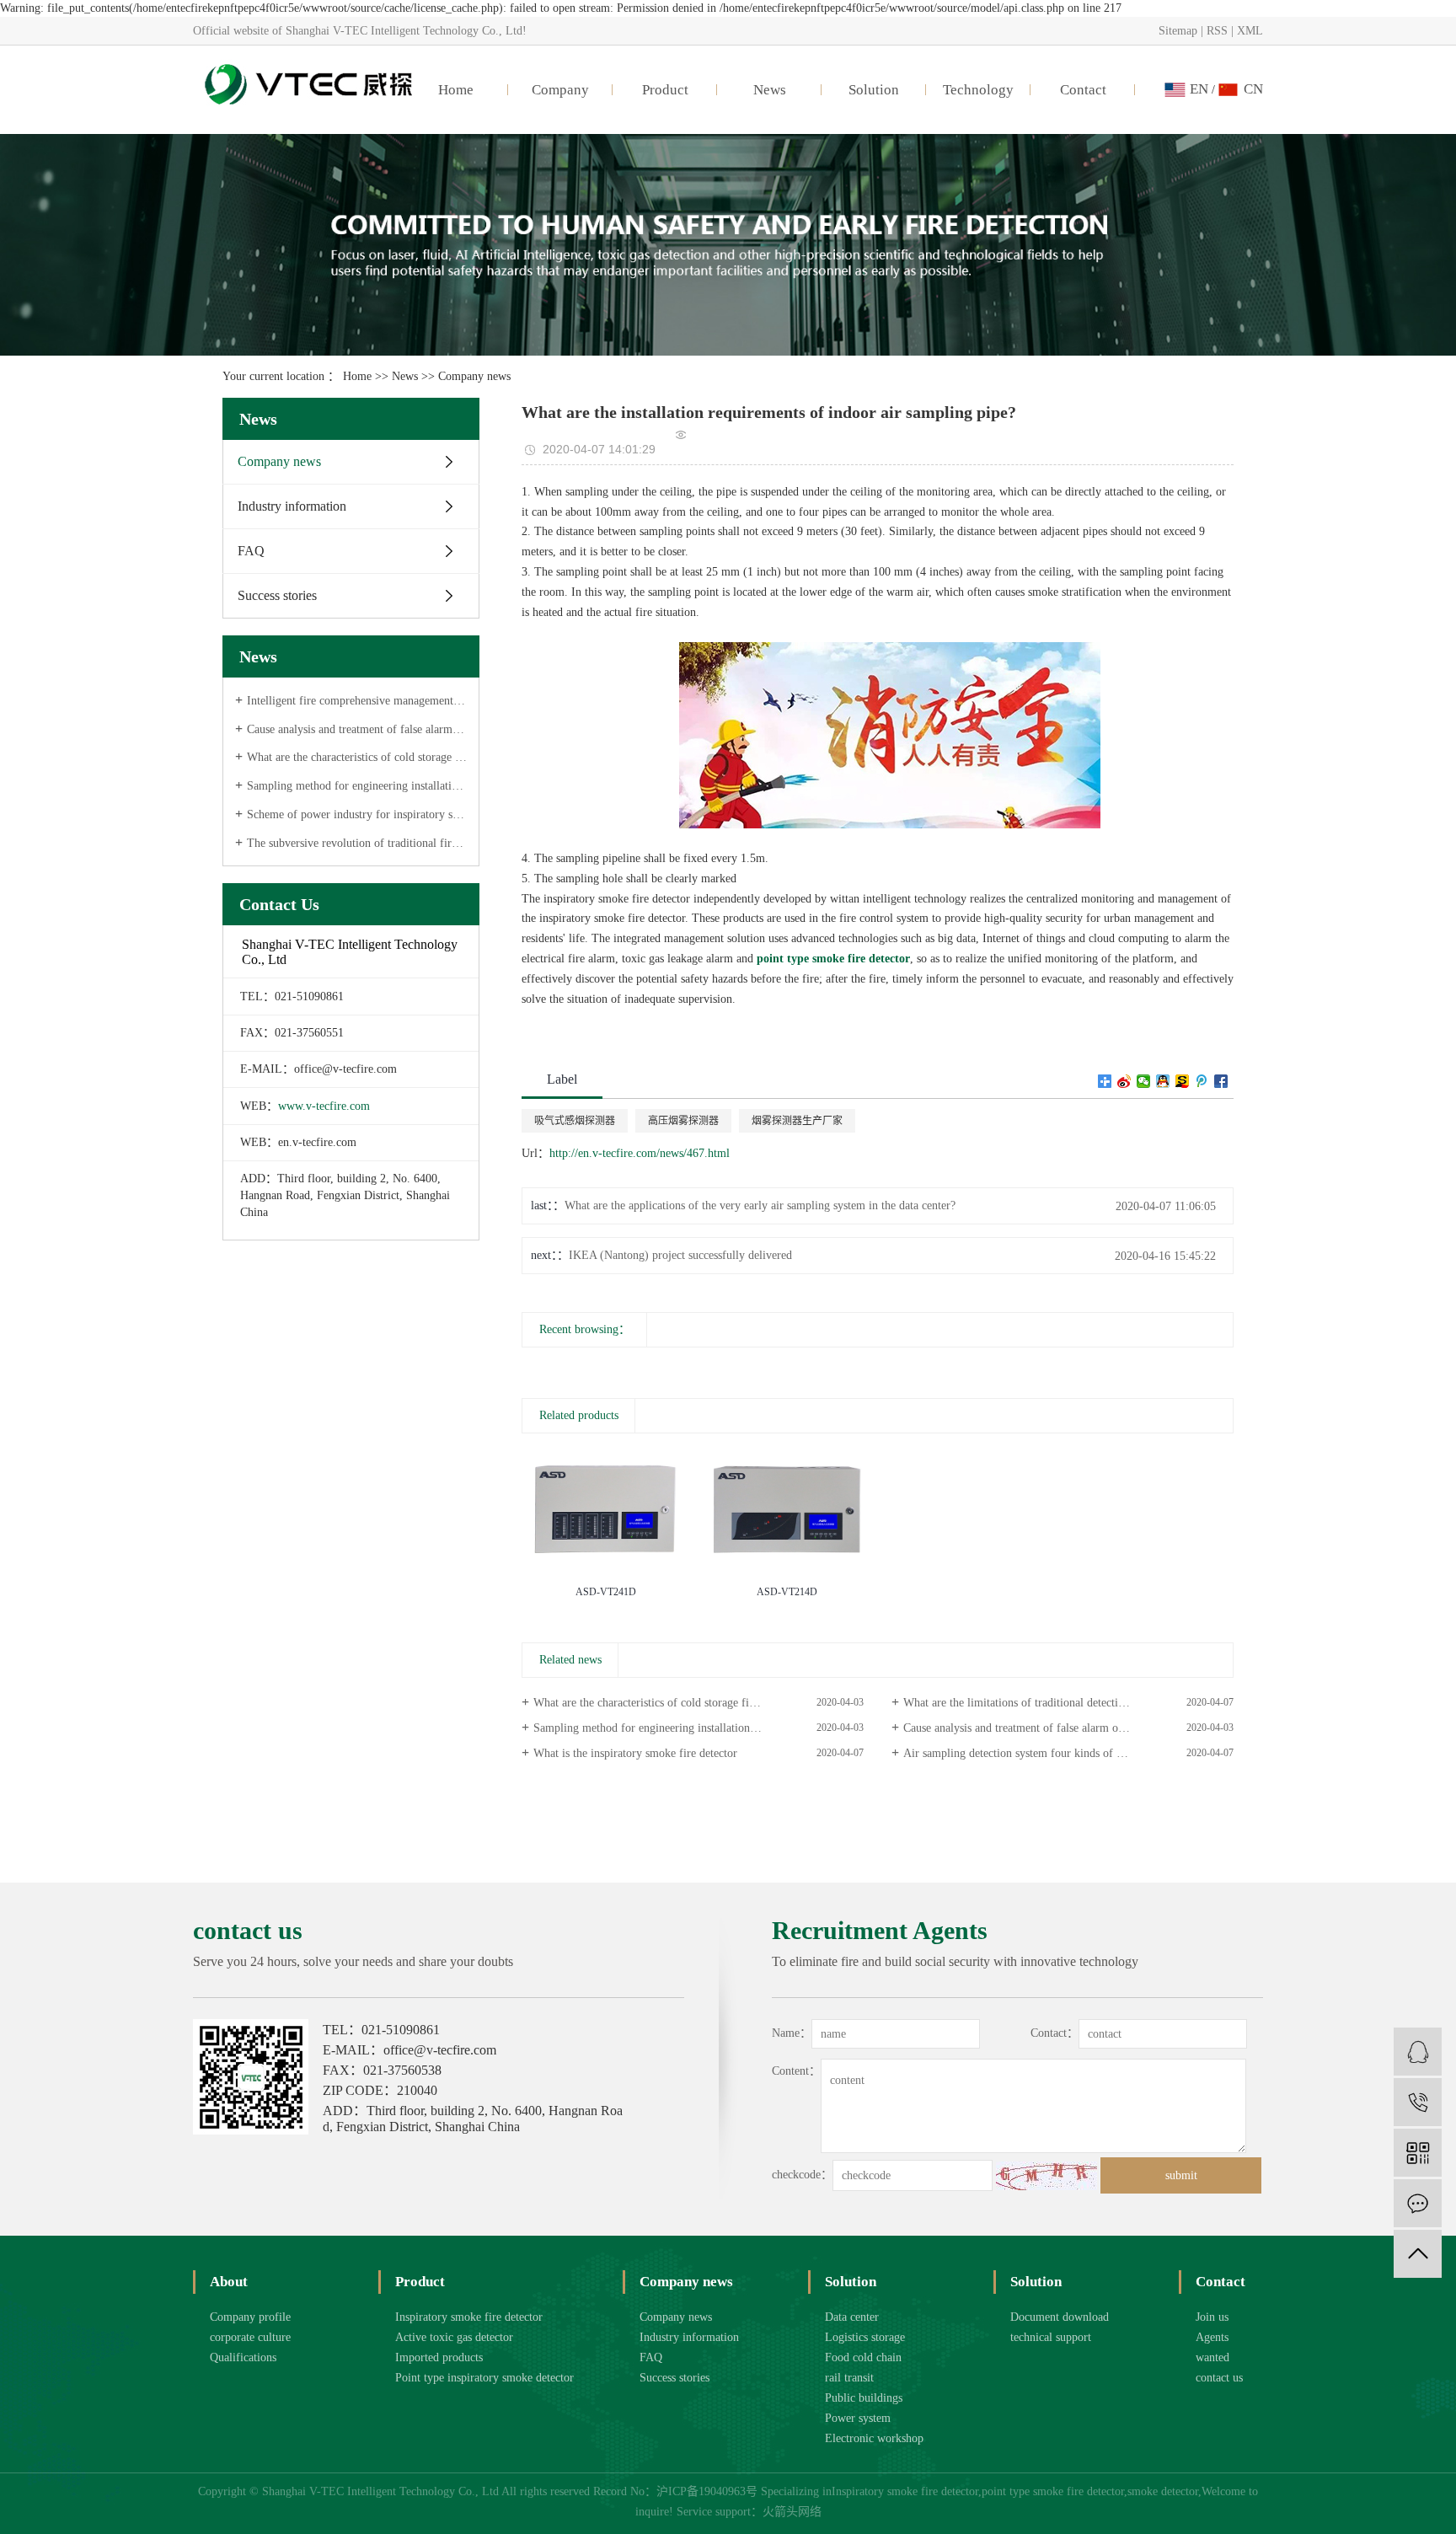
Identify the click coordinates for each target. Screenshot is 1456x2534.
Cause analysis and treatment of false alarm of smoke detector (357, 729)
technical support (1051, 2337)
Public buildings (864, 2398)
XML (1250, 31)
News (770, 90)
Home (456, 90)
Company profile (250, 2317)
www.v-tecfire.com (324, 1106)
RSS (1217, 31)
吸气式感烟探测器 (575, 1121)
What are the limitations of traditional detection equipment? (1046, 1703)
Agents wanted (1212, 2347)
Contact (1083, 90)
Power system (858, 2418)
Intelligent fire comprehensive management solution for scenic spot (357, 701)
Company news (474, 376)
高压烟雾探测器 (683, 1121)
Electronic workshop (874, 2438)
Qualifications (243, 2357)
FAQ (251, 551)
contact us (1219, 2378)
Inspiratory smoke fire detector (469, 2317)
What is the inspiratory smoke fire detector (635, 1753)
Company (560, 90)
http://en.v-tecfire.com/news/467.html (640, 1153)
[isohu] (1183, 1081)
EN (1199, 89)
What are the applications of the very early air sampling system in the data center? (760, 1205)
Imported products (439, 2357)
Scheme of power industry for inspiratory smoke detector (357, 814)
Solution (874, 90)
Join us (1212, 2317)
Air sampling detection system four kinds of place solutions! (1047, 1753)
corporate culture (250, 2337)
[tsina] (1124, 1081)
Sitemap (1178, 31)
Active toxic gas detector (454, 2337)
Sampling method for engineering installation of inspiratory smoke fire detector (357, 786)
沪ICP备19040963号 (707, 2491)
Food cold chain (863, 2357)
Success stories (277, 595)
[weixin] (1144, 1081)
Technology (978, 90)
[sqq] (1163, 1081)
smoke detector (1163, 2491)
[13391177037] (1418, 2102)
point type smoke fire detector (1053, 2491)
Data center (852, 2317)
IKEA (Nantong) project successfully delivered (680, 1255)
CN (1253, 89)
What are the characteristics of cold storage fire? (357, 757)
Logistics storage (865, 2337)
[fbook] (1221, 1081)
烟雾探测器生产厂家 (797, 1121)
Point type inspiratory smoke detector (484, 2378)
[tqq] (1202, 1081)
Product (665, 90)
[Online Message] (1418, 2203)
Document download (1060, 2317)
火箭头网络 (792, 2512)
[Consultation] (1418, 2052)
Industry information (292, 506)
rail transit (849, 2378)
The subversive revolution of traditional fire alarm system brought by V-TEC (357, 843)
